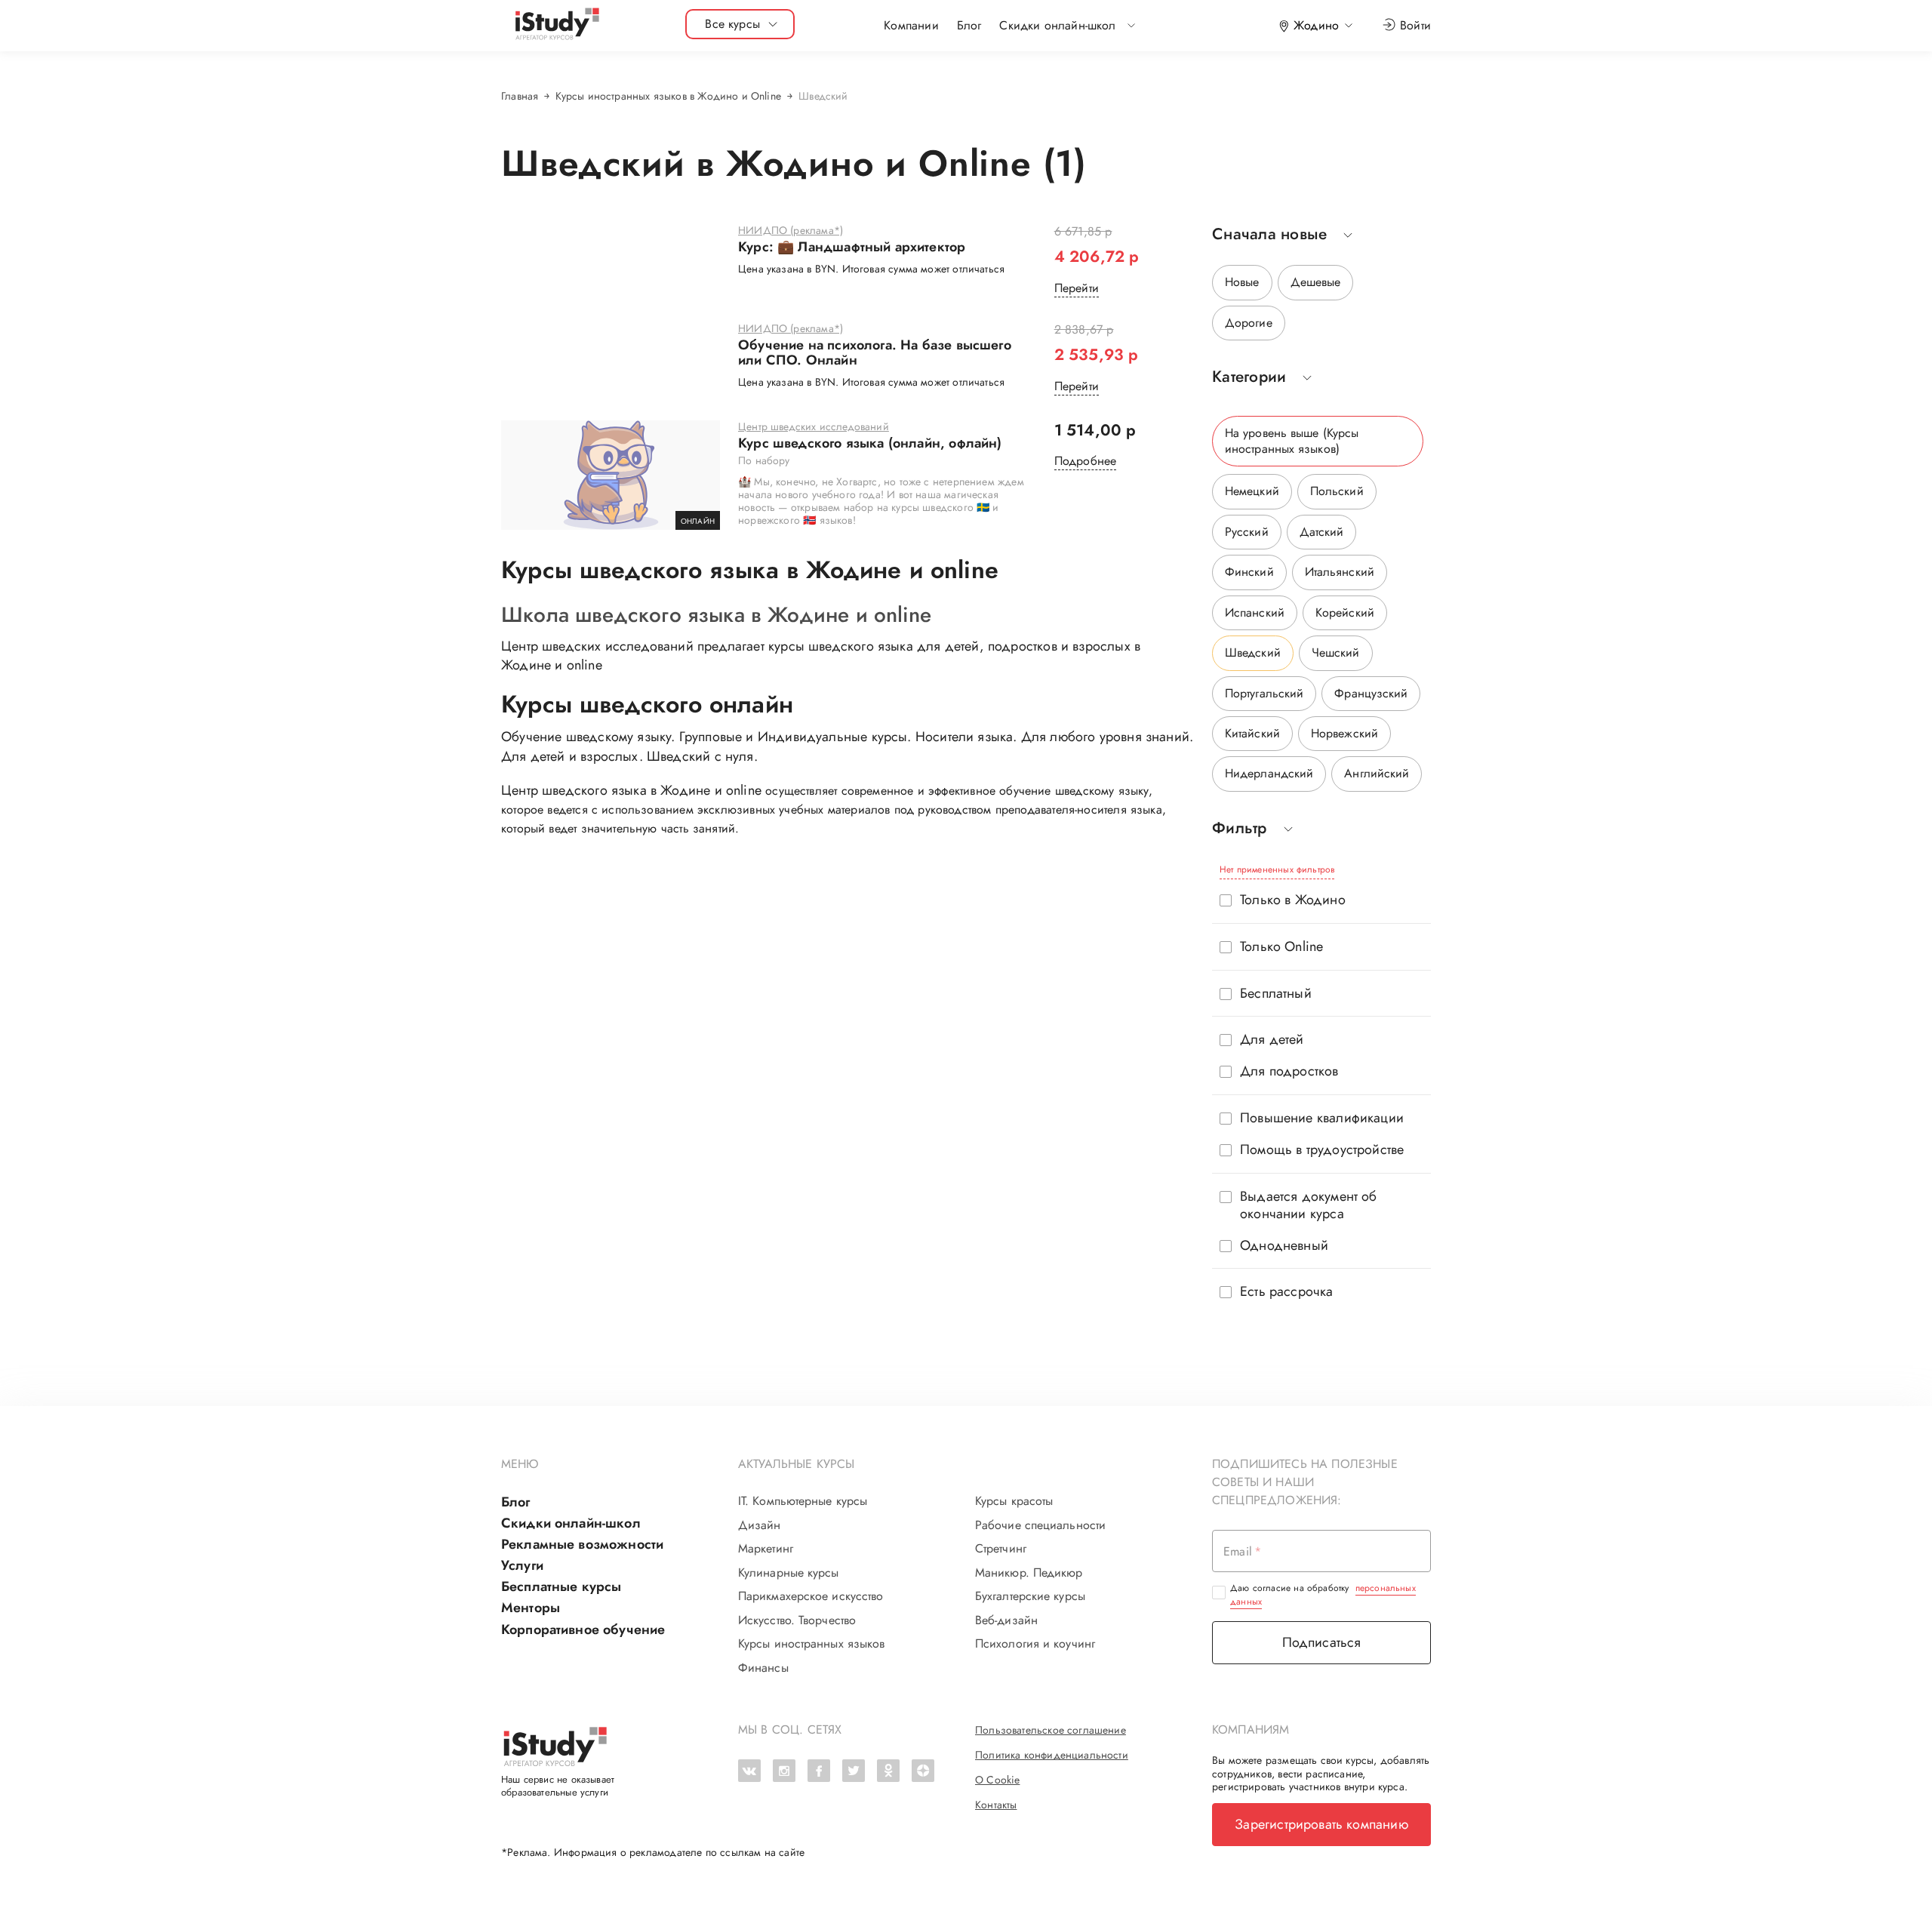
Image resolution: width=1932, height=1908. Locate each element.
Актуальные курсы (797, 1464)
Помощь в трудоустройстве (1322, 1150)
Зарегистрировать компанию (1321, 1824)
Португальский (1264, 693)
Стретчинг (1001, 1549)
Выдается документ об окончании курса (1309, 1205)
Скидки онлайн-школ (571, 1523)
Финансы (763, 1668)
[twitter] (854, 1771)
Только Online (1281, 947)
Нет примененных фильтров (1277, 869)
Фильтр (1240, 828)
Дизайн (760, 1525)
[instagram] (784, 1771)
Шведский (1253, 652)
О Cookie (997, 1780)
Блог (969, 25)
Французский (1371, 693)
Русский (1247, 532)
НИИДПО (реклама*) (791, 231)
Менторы (531, 1608)
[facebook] (819, 1771)
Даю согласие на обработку (1323, 1595)
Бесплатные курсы (561, 1586)
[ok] (888, 1771)
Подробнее (1086, 461)
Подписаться (1322, 1642)
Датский (1322, 532)
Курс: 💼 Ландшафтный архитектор (852, 248)
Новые (1242, 282)
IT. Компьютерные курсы (803, 1501)
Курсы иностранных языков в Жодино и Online (668, 96)
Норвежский (1344, 733)
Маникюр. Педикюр (1029, 1573)
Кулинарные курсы (789, 1573)
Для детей (1272, 1040)
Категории (1249, 377)
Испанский (1255, 612)
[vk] (749, 1771)
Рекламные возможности (582, 1544)
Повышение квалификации (1322, 1118)
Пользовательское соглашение (1051, 1730)
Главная (520, 96)
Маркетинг (766, 1549)
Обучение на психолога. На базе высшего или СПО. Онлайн (875, 353)
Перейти (1077, 288)
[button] (1057, 26)
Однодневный (1284, 1246)
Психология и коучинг (1035, 1644)
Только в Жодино (1293, 900)
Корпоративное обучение (583, 1629)
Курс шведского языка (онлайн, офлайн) (870, 444)
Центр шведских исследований (814, 427)
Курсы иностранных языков (811, 1644)
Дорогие (1249, 323)
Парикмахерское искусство (811, 1596)
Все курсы (732, 24)
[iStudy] (556, 25)
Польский (1337, 491)
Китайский (1252, 733)
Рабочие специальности (1040, 1525)
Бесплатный (1276, 994)
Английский (1377, 773)
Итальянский (1340, 572)
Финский (1249, 572)
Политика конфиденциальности (1052, 1755)
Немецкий (1252, 491)
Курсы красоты (1014, 1501)
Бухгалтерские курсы (1030, 1596)
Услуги (522, 1565)
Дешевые (1316, 282)
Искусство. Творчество (797, 1620)
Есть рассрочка (1287, 1292)
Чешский (1336, 652)
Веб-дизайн (1006, 1620)
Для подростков (1289, 1071)
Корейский (1345, 612)
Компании (911, 25)
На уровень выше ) (1292, 440)
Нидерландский (1269, 773)
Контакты (996, 1805)
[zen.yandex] (923, 1771)
